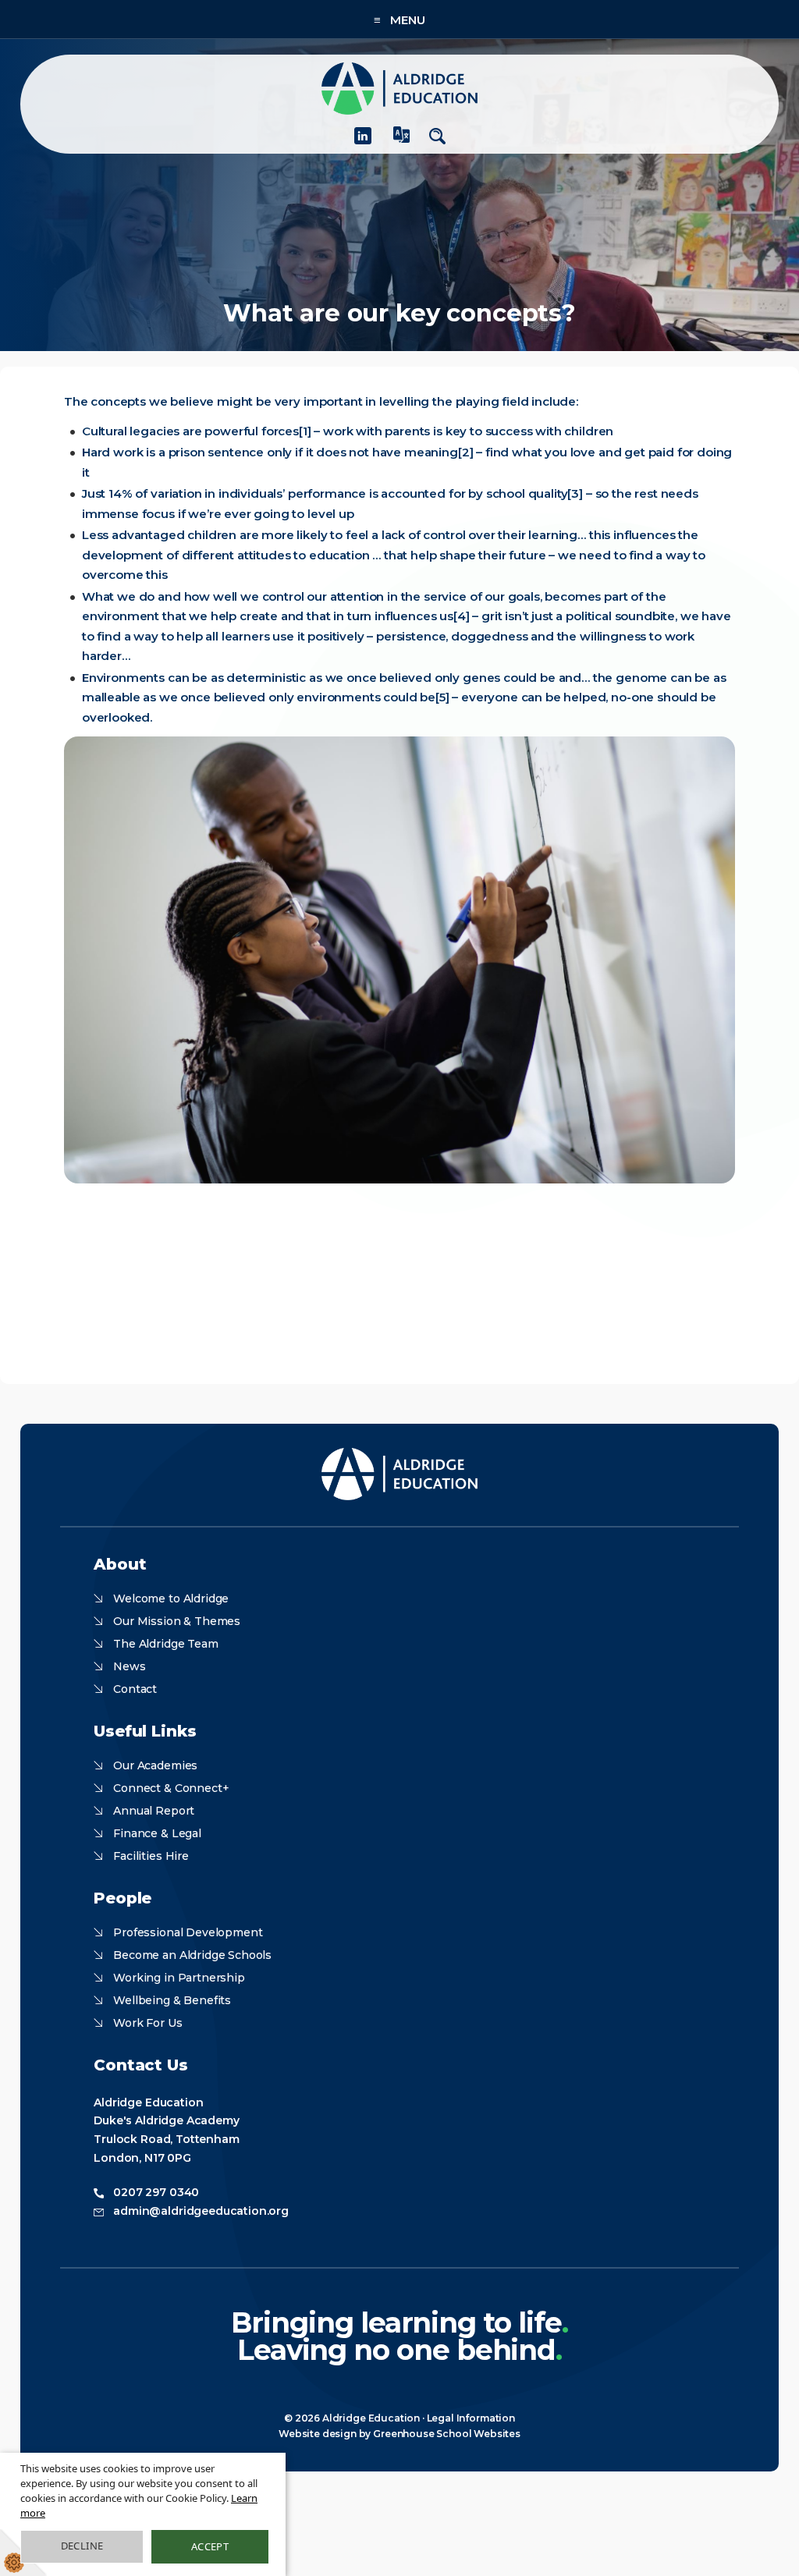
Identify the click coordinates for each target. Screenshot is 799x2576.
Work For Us (147, 2023)
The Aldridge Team (165, 1644)
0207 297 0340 (156, 2192)
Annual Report (154, 1811)
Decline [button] (82, 2546)
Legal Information (471, 2418)
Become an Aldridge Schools (192, 1955)
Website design (318, 2434)
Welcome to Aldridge (171, 1598)
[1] (305, 431)
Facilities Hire (151, 1856)
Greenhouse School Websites (447, 2434)
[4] (462, 616)
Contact (135, 1689)
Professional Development (188, 1932)
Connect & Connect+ (171, 1788)
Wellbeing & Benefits (172, 2000)
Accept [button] (210, 2546)
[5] (442, 697)
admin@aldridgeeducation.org (201, 2211)
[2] (466, 452)
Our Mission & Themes (177, 1621)
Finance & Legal (157, 1833)
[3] (575, 493)
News (129, 1666)
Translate (402, 141)
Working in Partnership (179, 1978)
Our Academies (155, 1765)
